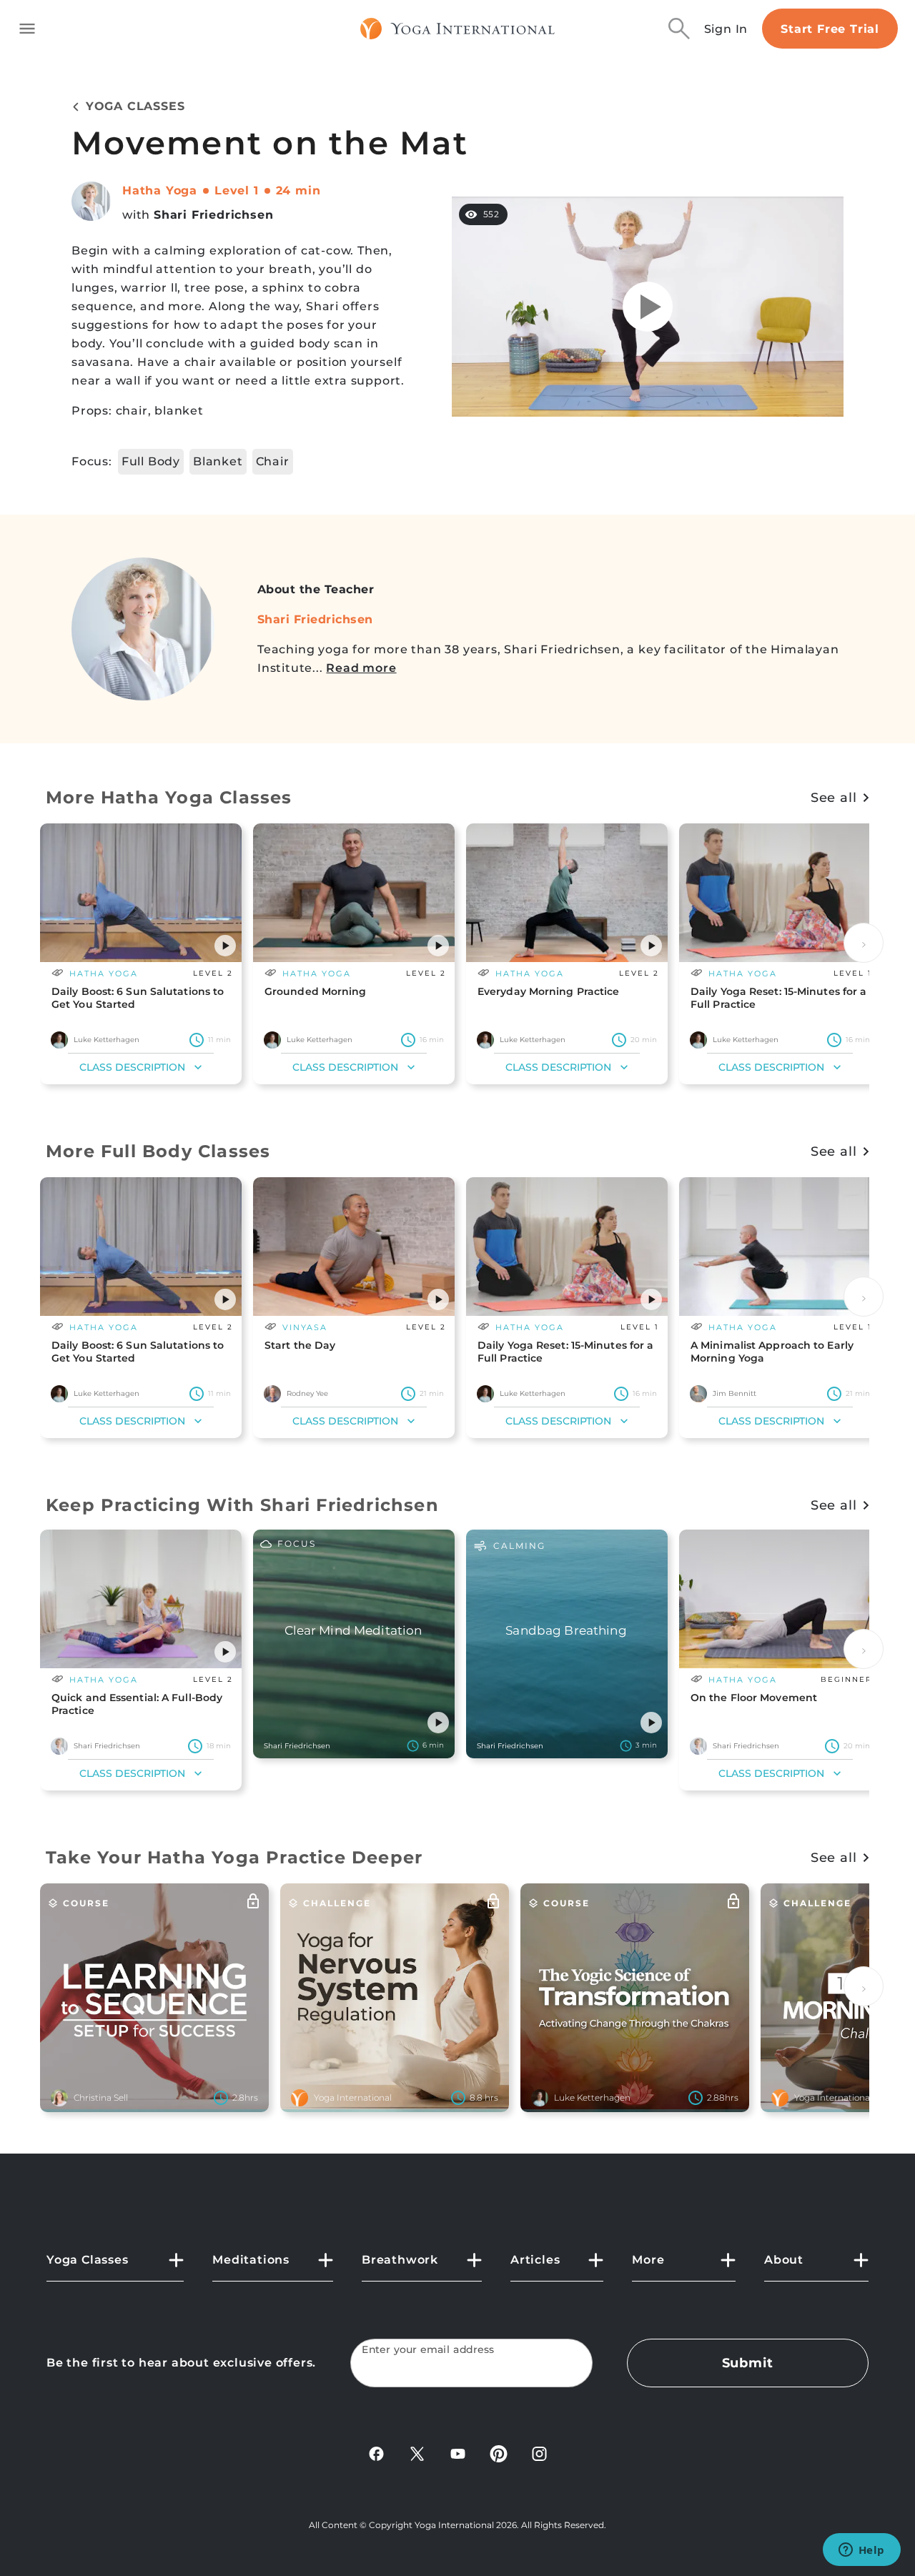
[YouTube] (458, 2453)
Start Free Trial (830, 29)
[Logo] (458, 29)
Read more (361, 668)
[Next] (864, 943)
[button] (225, 946)
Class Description (132, 1067)
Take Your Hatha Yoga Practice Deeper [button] (234, 1857)
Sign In (726, 29)
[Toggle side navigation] (27, 29)
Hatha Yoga (160, 190)
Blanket (218, 461)
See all (834, 798)
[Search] (679, 29)
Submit (748, 2363)
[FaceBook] (376, 2453)
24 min (298, 190)
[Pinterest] (499, 2453)
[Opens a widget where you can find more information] (861, 2551)
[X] (417, 2453)
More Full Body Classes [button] (158, 1151)
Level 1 (237, 190)
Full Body (151, 461)
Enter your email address (428, 2350)
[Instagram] (539, 2453)
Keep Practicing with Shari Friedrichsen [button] (242, 1505)
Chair (273, 461)
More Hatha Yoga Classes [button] (169, 797)
